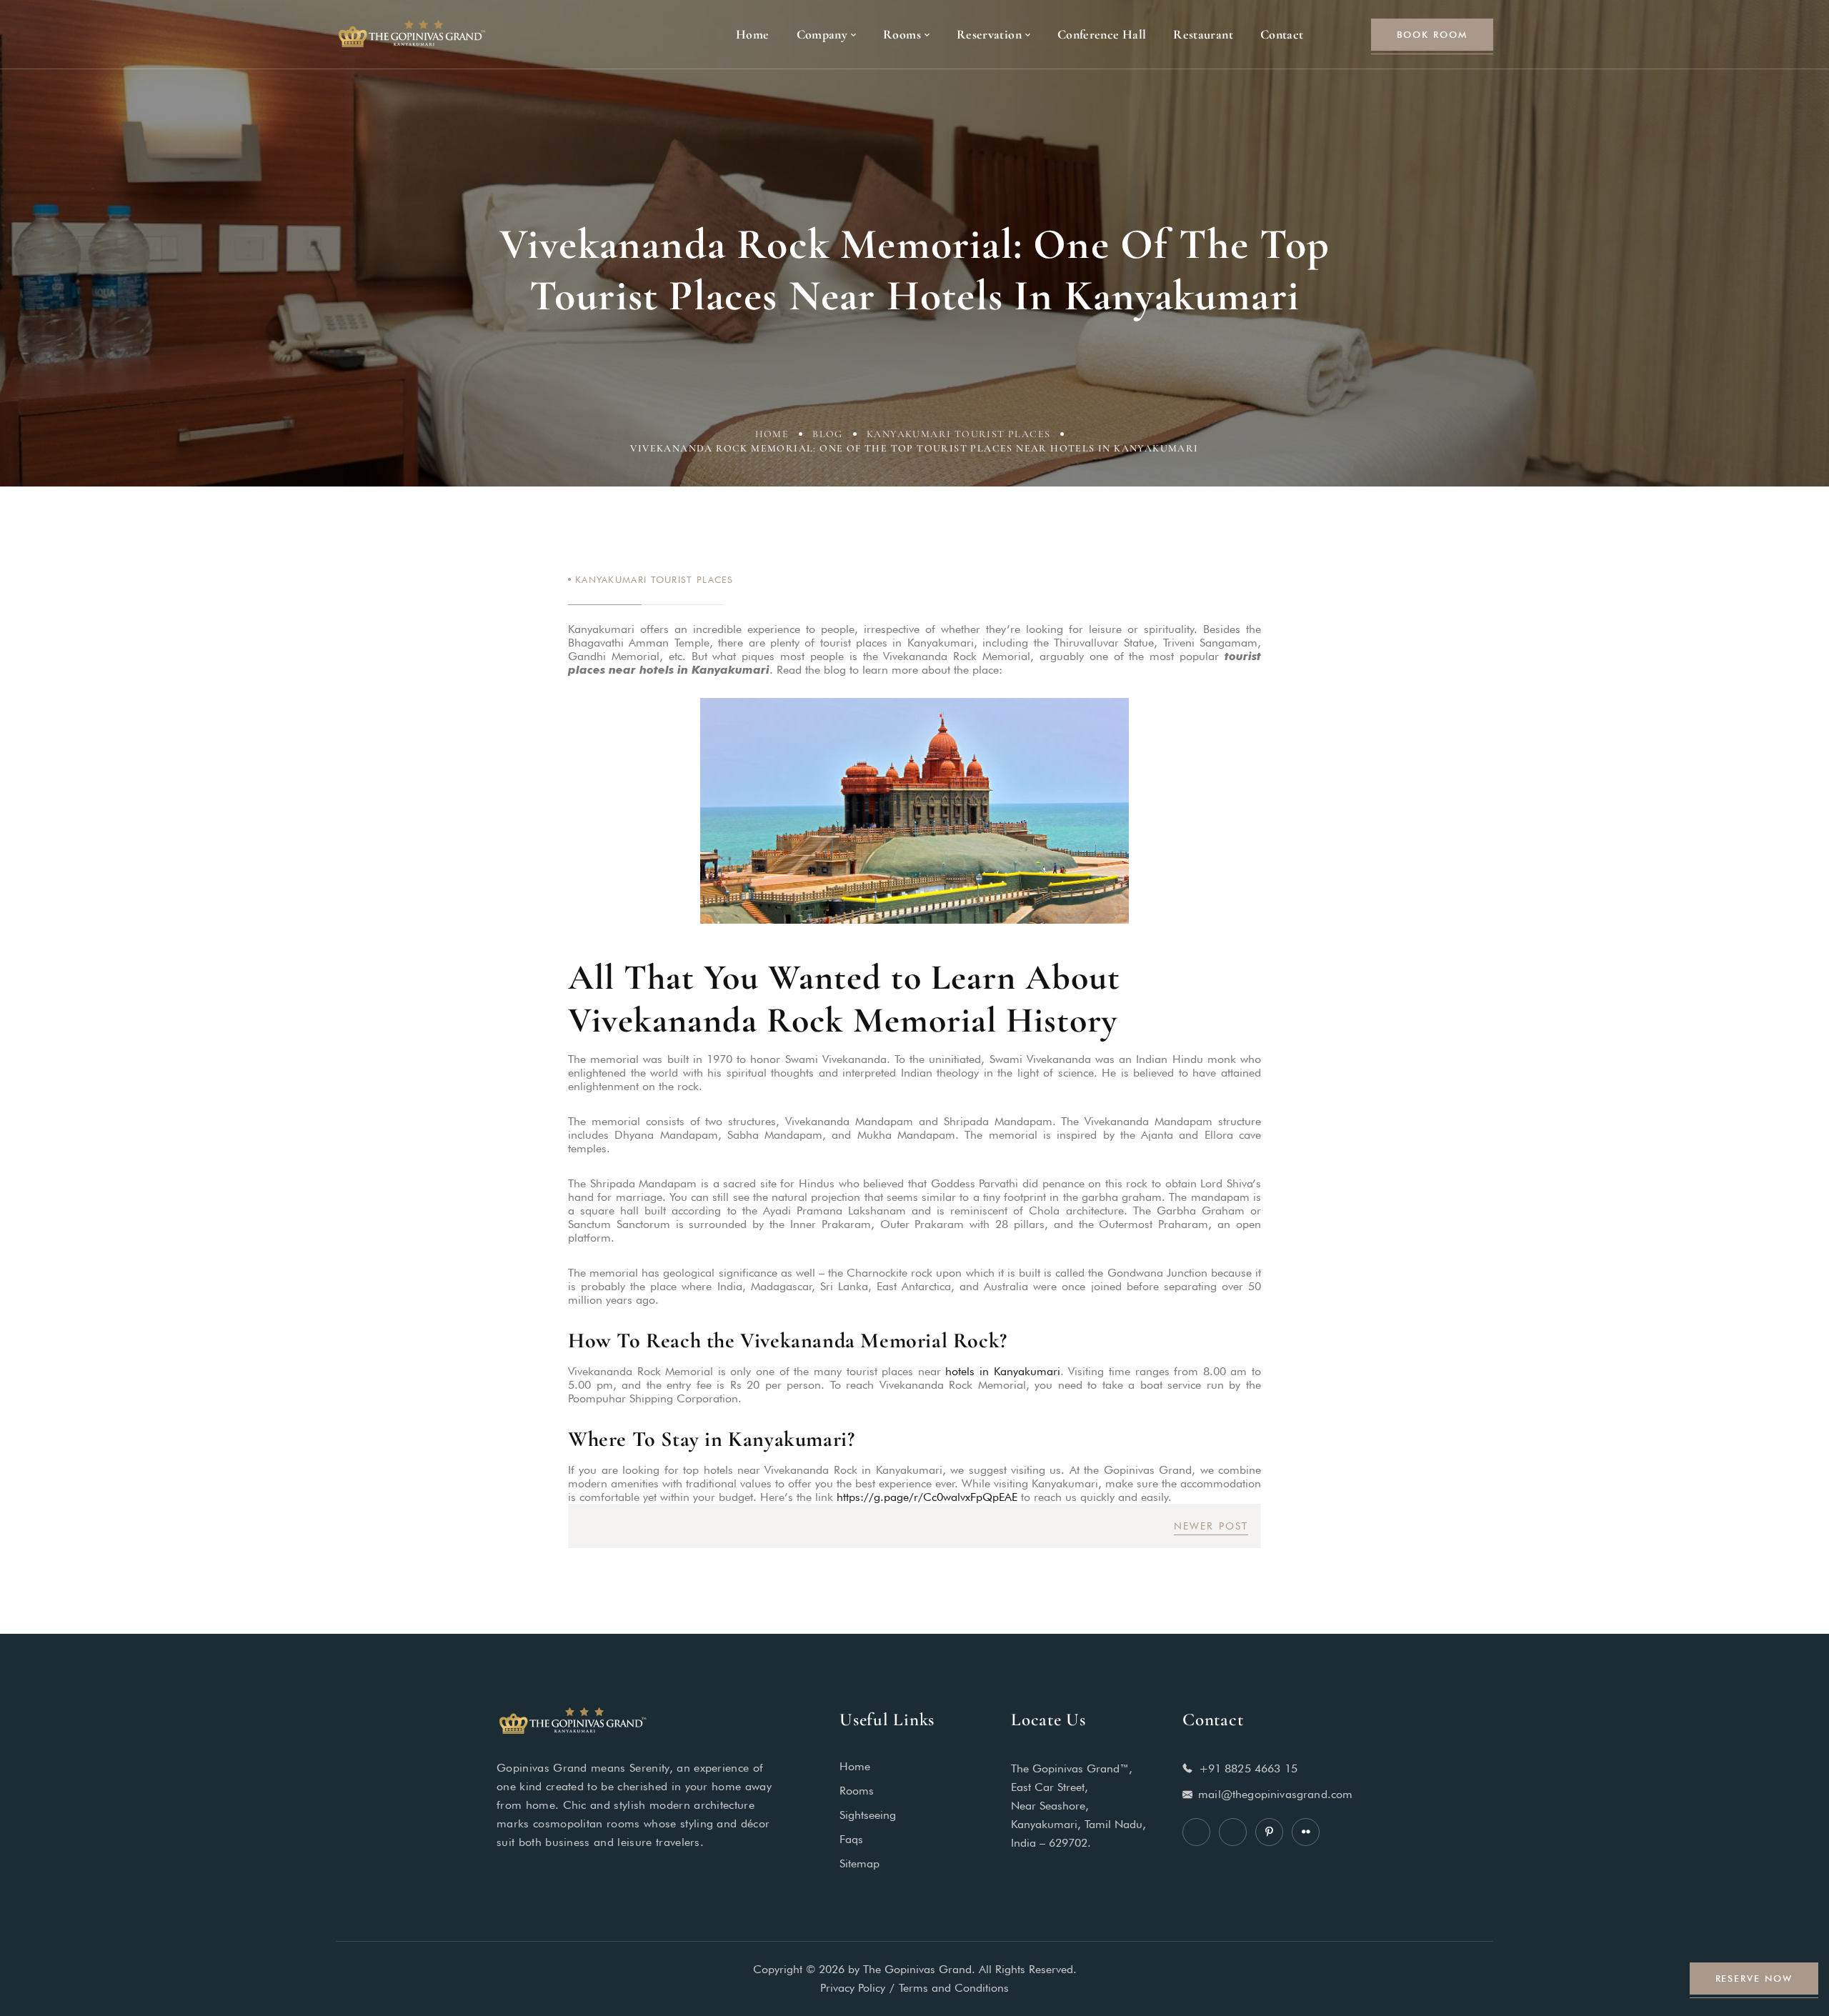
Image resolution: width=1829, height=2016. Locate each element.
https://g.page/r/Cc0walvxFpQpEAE (927, 1497)
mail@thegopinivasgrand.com (1275, 1794)
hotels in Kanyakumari (1002, 1371)
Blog (828, 434)
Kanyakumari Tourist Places (958, 434)
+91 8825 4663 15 (1249, 1768)
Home (772, 434)
